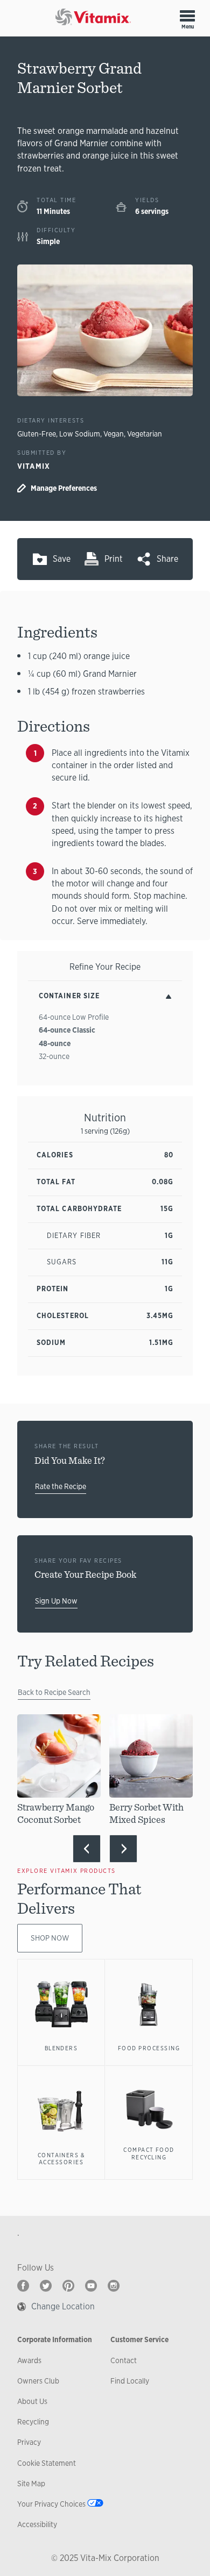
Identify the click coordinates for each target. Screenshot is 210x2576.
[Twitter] (46, 2286)
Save (62, 559)
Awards (29, 2360)
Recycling (33, 2422)
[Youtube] (91, 2286)
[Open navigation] (187, 16)
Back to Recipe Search (54, 1692)
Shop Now (50, 1938)
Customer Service (139, 2339)
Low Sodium (80, 434)
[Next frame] (123, 1849)
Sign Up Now (56, 1601)
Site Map (31, 2484)
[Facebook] (23, 2286)
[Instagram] (114, 2286)
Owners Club (38, 2381)
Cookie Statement (47, 2463)
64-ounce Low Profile (74, 1017)
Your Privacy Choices (51, 2504)
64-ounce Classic (67, 1030)
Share (167, 559)
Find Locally (130, 2381)
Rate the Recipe (61, 1486)
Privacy (29, 2442)
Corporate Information (55, 2339)
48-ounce (55, 1043)
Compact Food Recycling (149, 2153)
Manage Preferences (64, 488)
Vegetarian (145, 434)
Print (114, 559)
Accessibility (37, 2524)
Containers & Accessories (61, 2159)
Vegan (114, 434)
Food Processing (149, 2048)
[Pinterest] (68, 2286)
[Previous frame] (87, 1849)
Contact (124, 2360)
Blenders (61, 2048)
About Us (32, 2401)
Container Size (69, 996)
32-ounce (54, 1056)
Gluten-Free (37, 434)
